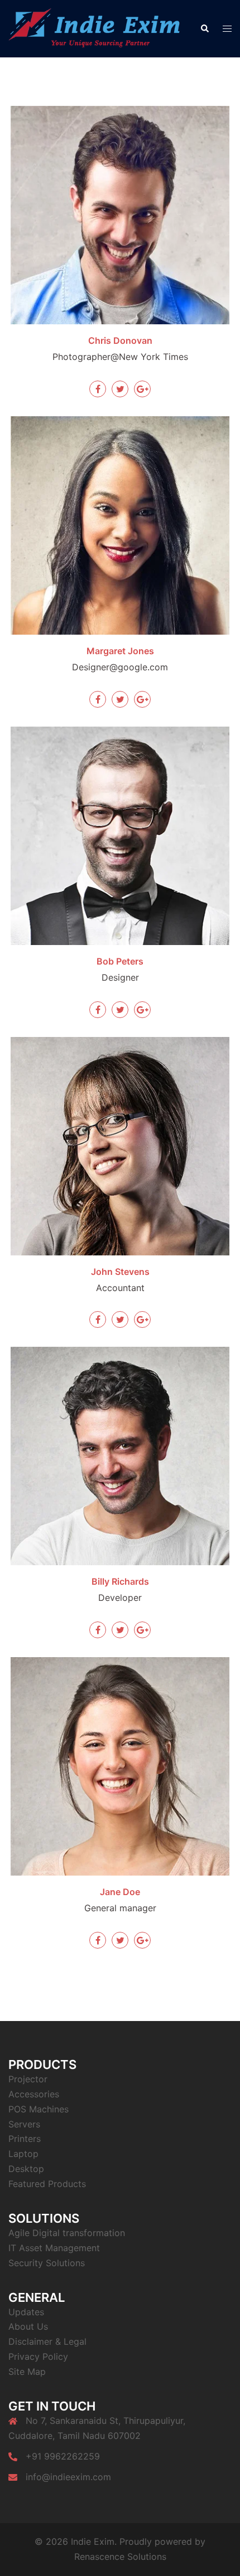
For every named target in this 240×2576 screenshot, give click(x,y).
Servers (24, 2124)
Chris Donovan (120, 340)
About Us (28, 2326)
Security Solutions (47, 2263)
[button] (204, 29)
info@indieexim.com (68, 2477)
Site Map (27, 2372)
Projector (28, 2079)
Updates (26, 2312)
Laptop (23, 2154)
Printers (25, 2139)
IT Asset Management (54, 2248)
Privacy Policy (38, 2356)
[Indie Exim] (96, 28)
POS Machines (39, 2109)
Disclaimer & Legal (47, 2341)
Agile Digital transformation (67, 2233)
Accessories (34, 2094)
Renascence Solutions (120, 2556)
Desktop (26, 2169)
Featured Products (47, 2184)
